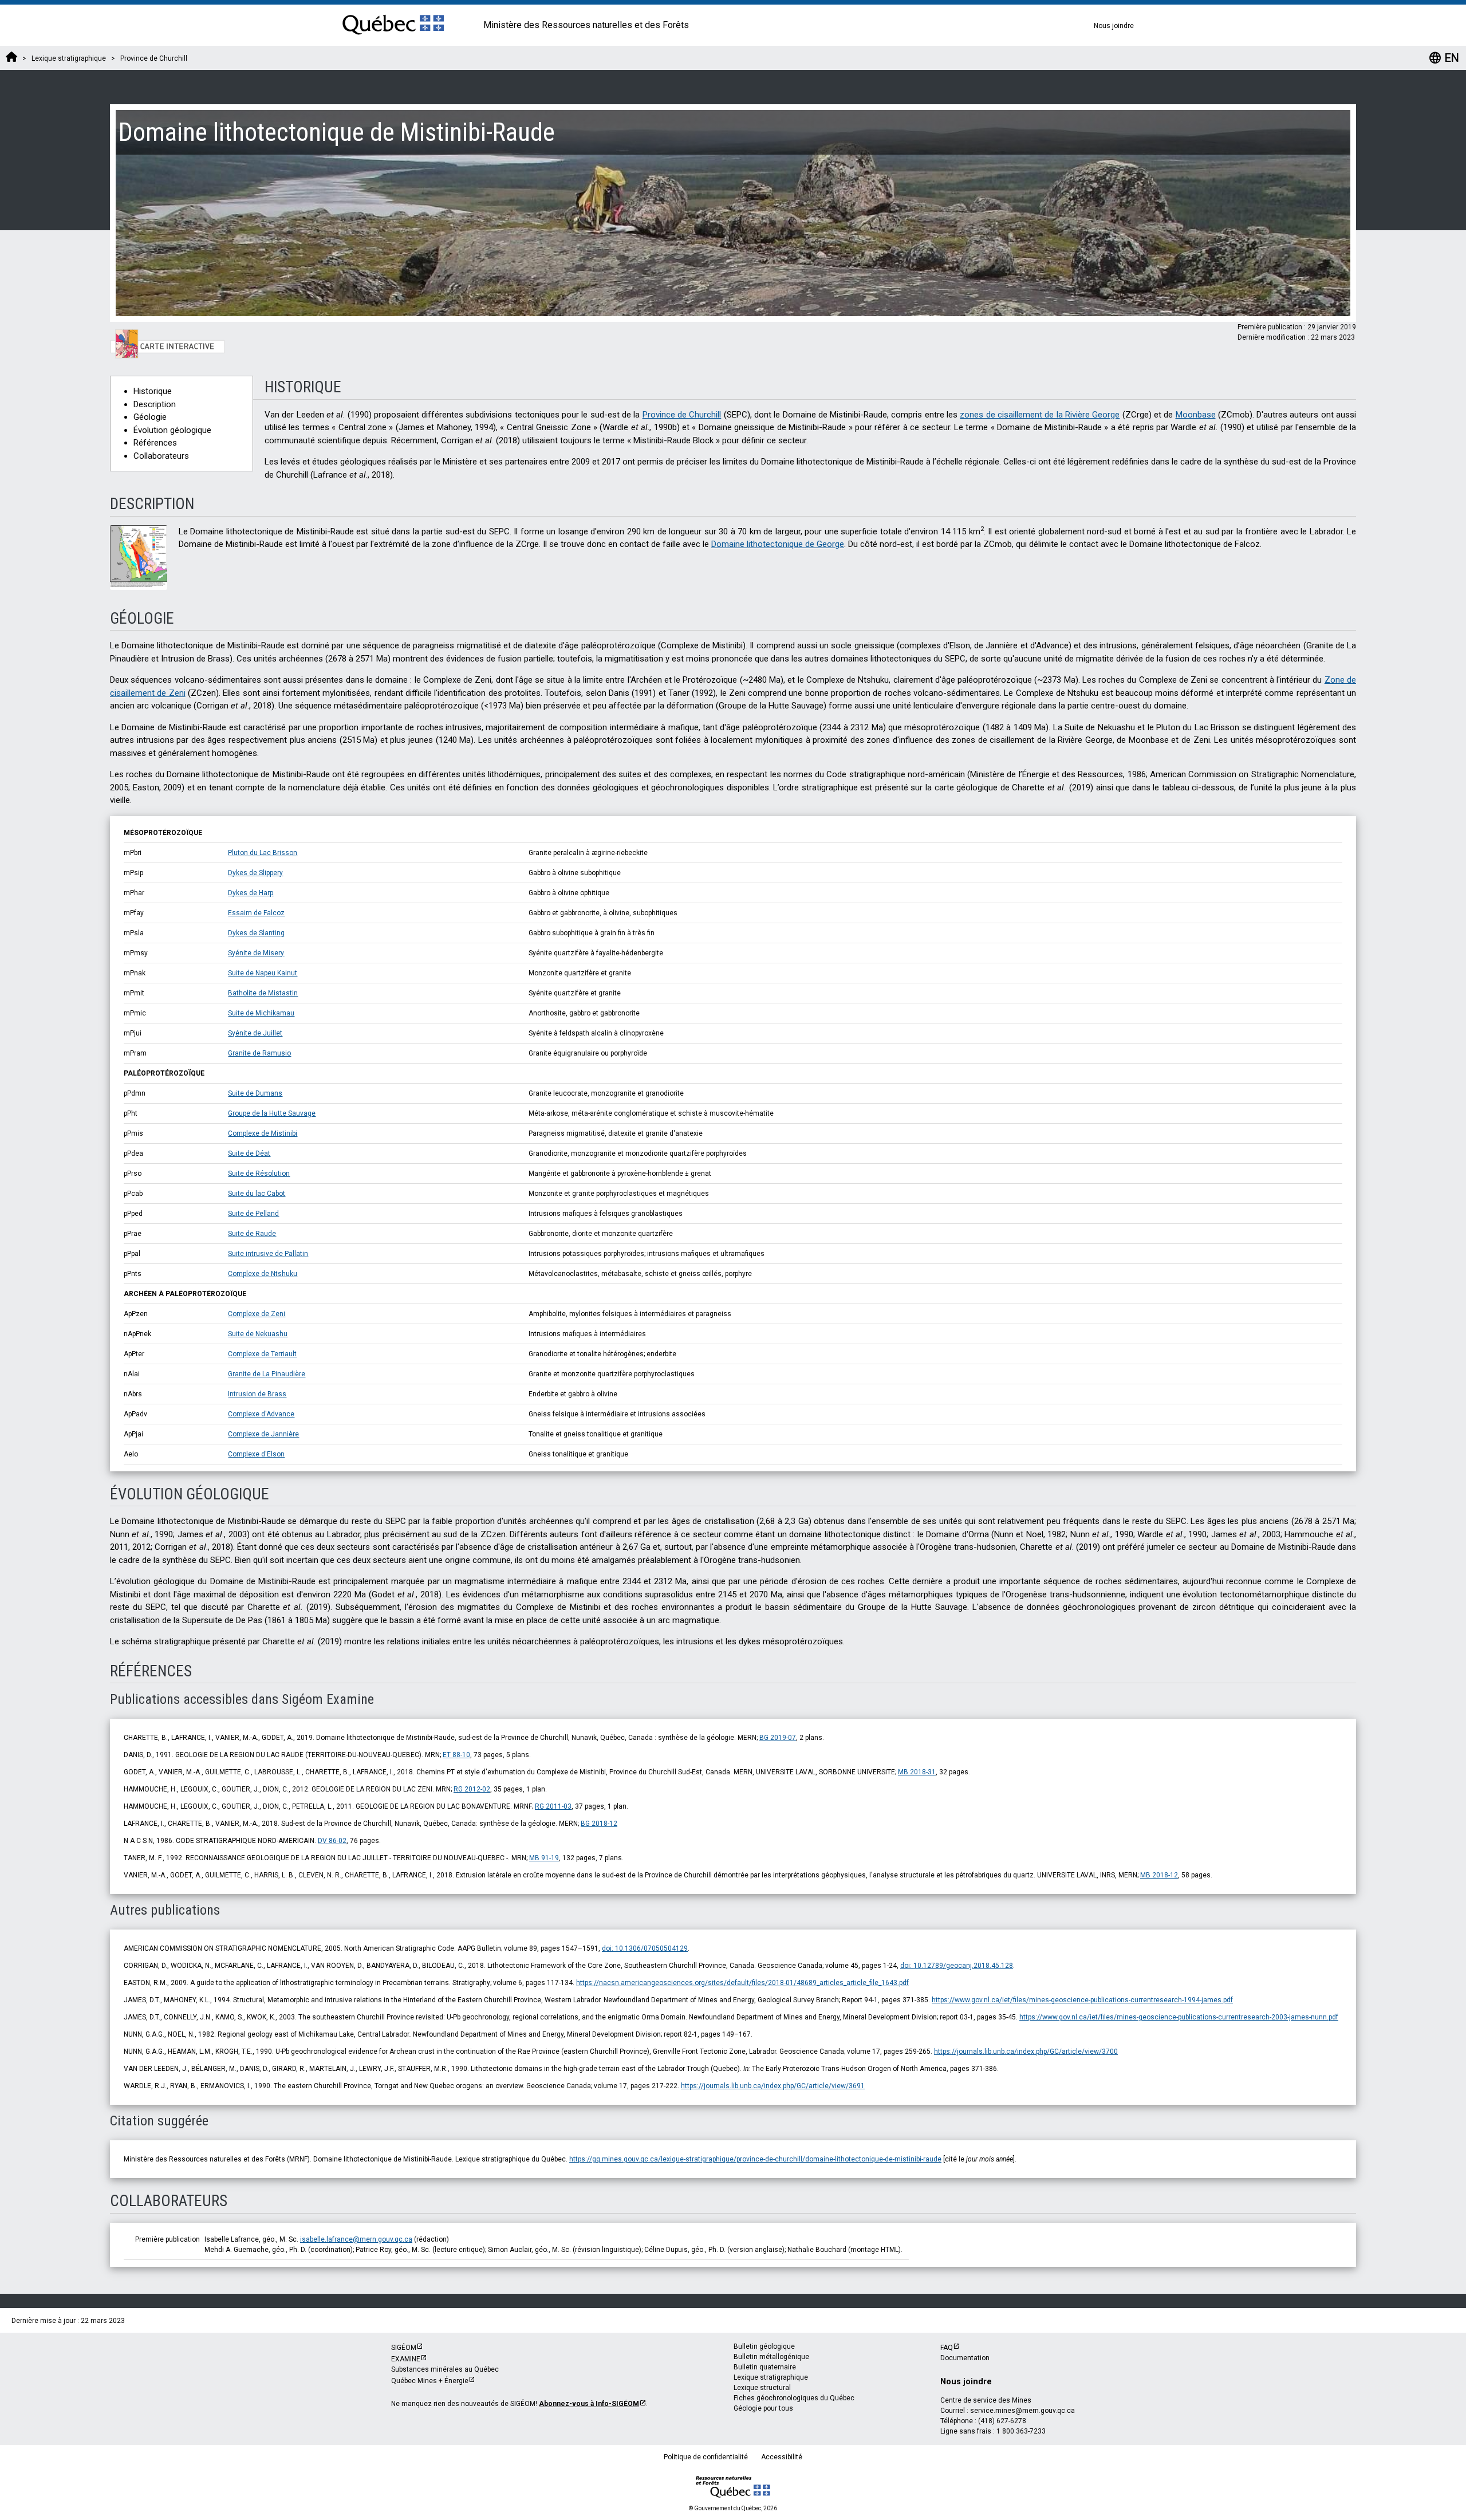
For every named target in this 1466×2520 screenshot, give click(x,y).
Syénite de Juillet (255, 1033)
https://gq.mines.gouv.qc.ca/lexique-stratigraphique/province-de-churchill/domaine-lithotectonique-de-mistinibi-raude (755, 2159)
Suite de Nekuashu (258, 1334)
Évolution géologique (172, 430)
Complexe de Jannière (263, 1434)
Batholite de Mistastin (263, 993)
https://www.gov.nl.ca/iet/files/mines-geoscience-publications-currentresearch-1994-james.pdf (1082, 2000)
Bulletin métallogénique (771, 2357)
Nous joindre (1114, 26)
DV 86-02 (332, 1841)
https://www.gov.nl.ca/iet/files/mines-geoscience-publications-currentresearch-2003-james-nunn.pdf (1179, 2017)
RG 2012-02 (472, 1789)
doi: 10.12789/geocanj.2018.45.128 (957, 1966)
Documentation (965, 2358)
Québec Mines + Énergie (430, 2381)
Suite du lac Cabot (257, 1194)
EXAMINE (406, 2359)
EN (1444, 58)
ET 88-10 (456, 1755)
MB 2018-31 (917, 1772)
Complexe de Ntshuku (263, 1274)
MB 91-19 (544, 1858)
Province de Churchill (682, 415)
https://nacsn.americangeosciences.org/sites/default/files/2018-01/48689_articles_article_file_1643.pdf (742, 1983)
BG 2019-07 (778, 1738)
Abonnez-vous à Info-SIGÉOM (589, 2404)
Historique (153, 391)
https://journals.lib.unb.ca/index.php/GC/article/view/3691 (773, 2086)
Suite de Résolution (259, 1174)
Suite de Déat (249, 1153)
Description (155, 404)
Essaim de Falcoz (256, 913)
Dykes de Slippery (255, 873)
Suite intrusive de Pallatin (268, 1254)
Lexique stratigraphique (771, 2377)
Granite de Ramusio (259, 1053)
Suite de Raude (252, 1234)
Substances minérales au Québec (445, 2369)
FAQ (947, 2348)
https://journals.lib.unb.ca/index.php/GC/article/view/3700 (1026, 2052)
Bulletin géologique (764, 2346)
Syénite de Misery (256, 953)
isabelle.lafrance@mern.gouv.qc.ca (356, 2239)
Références (155, 443)
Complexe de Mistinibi (263, 1133)
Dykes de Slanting (256, 933)
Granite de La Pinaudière (267, 1374)
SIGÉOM (404, 2348)
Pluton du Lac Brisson (263, 853)
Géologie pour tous (763, 2408)
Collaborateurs (161, 456)
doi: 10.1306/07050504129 (645, 1948)
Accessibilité (782, 2457)
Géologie (150, 417)
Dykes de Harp (251, 893)
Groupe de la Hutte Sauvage (272, 1113)
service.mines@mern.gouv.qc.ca (1022, 2411)
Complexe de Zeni (257, 1314)
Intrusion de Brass (257, 1394)
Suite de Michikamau (261, 1013)
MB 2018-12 (1159, 1875)
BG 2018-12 (599, 1824)
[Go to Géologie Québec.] (11, 58)
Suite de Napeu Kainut (263, 973)
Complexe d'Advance (261, 1414)
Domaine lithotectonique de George (778, 544)
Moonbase (1196, 415)
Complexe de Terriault (262, 1354)
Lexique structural (762, 2388)
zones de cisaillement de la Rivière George (1040, 415)
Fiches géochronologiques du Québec (794, 2398)
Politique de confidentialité (706, 2457)
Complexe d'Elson (256, 1454)
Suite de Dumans (255, 1093)
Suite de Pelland (253, 1214)
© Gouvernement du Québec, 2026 (733, 2508)
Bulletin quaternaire (765, 2367)
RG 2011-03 (553, 1806)
